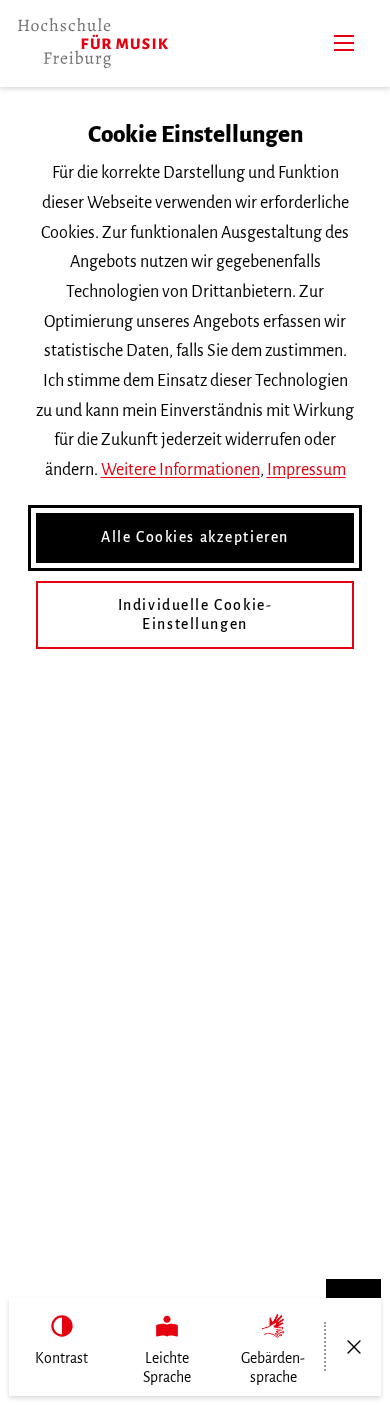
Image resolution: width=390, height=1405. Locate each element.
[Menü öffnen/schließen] (353, 1347)
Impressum (306, 470)
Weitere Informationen (180, 470)
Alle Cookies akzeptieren (195, 537)
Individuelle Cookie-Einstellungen (195, 614)
